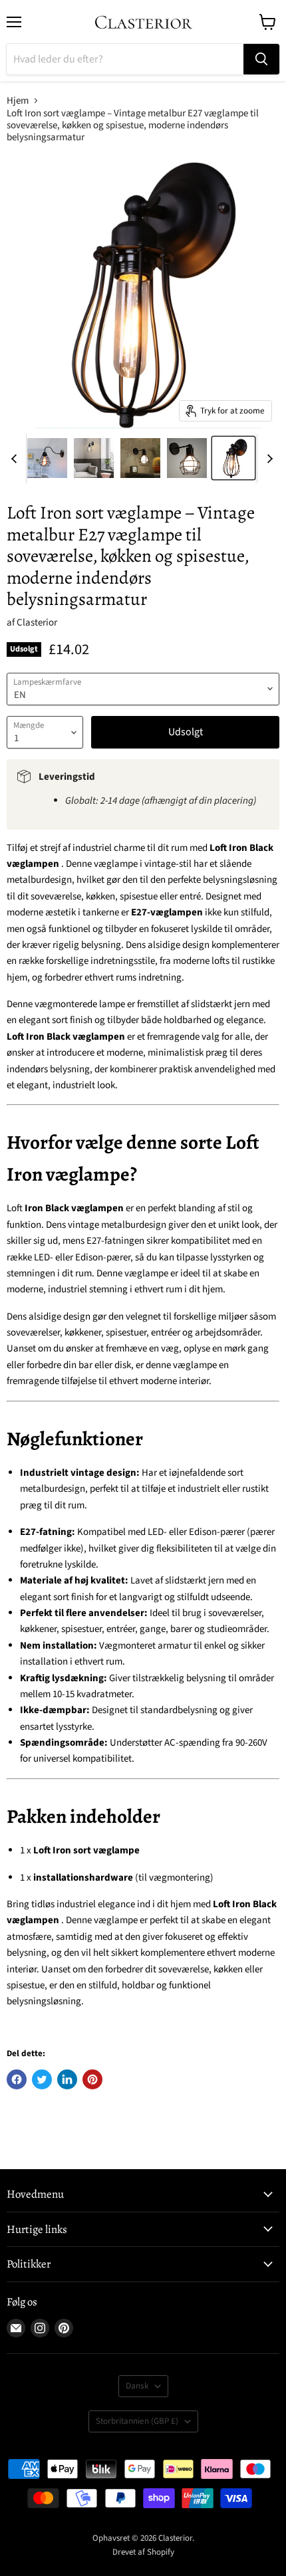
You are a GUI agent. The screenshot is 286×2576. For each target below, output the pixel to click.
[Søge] (261, 59)
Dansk (137, 2386)
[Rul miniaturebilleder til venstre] (16, 459)
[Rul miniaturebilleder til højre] (267, 459)
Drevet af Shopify (143, 2552)
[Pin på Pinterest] (92, 2079)
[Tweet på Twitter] (42, 2079)
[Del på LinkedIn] (67, 2079)
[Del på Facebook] (17, 2079)
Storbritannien (137, 2421)
